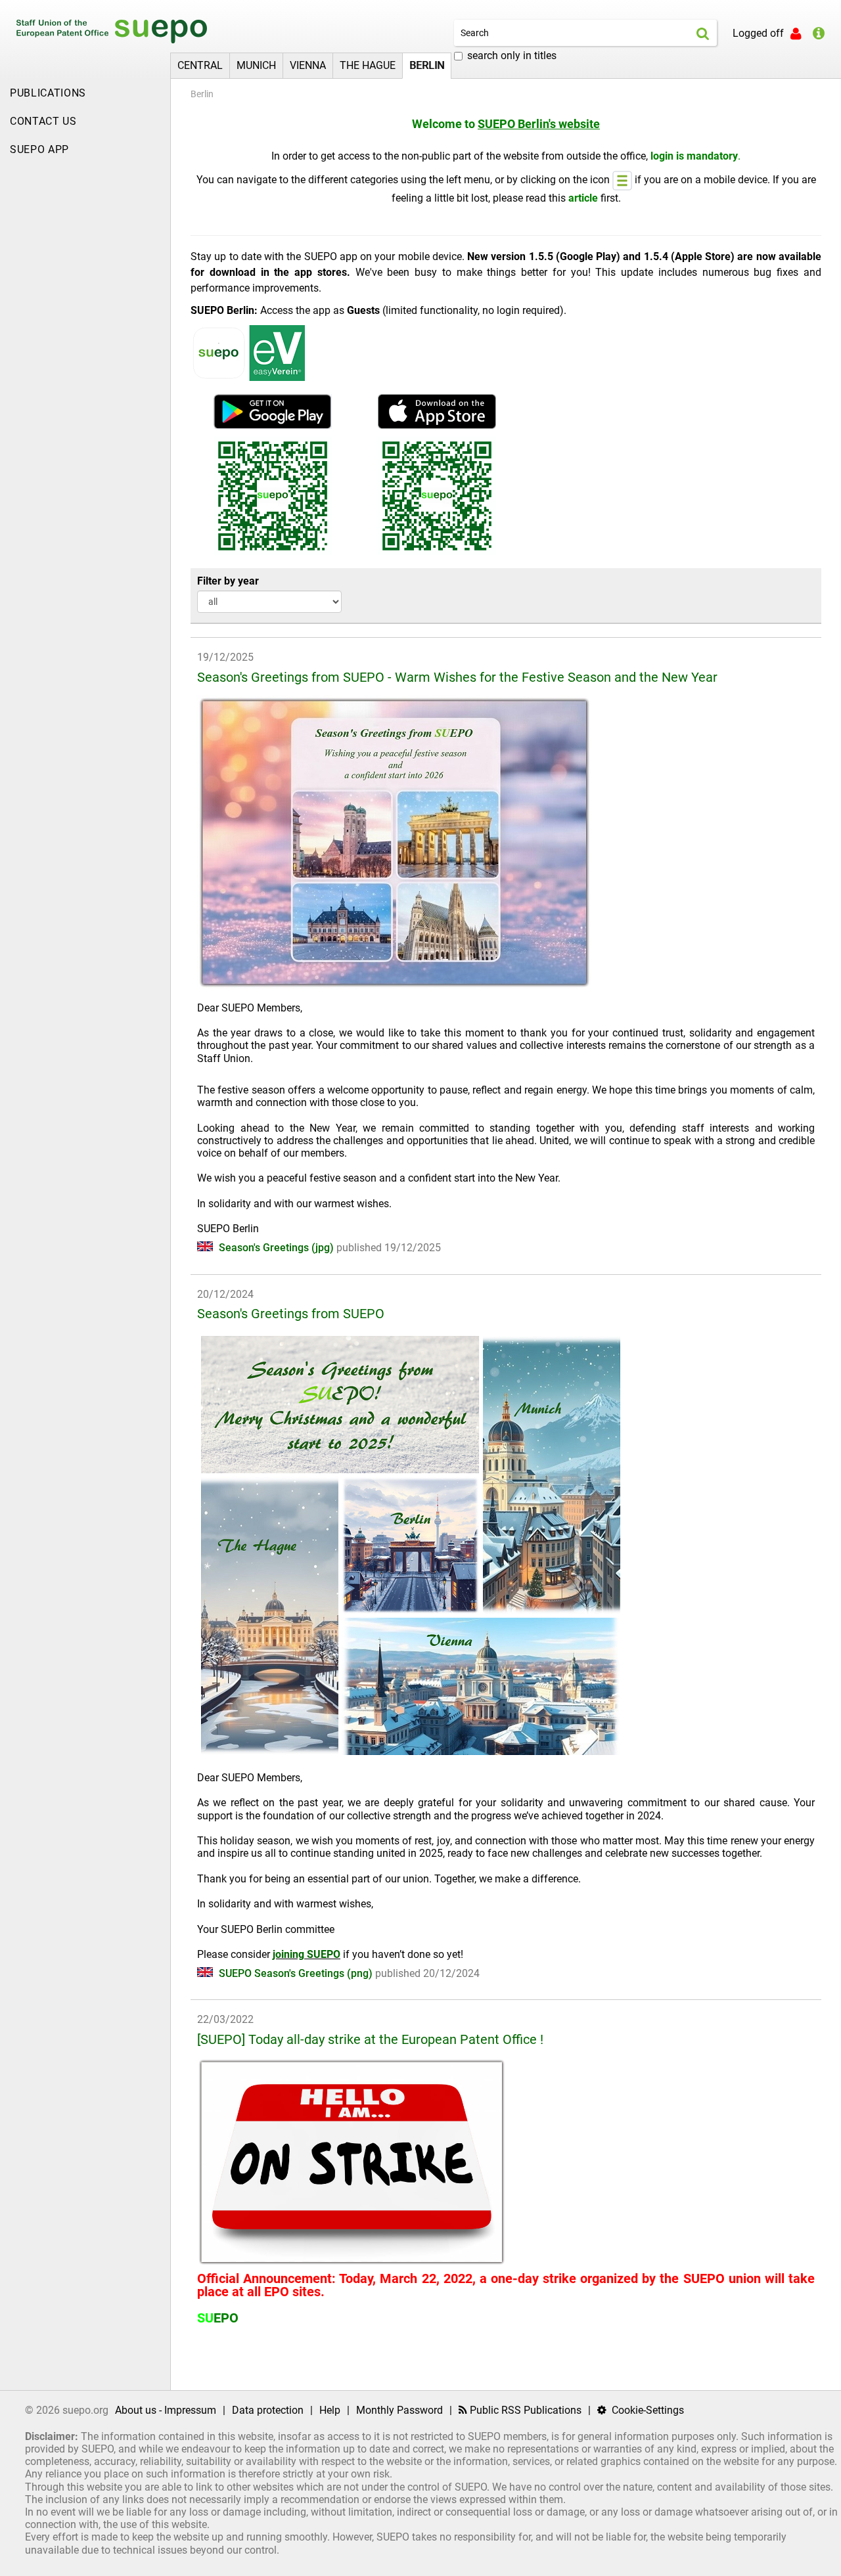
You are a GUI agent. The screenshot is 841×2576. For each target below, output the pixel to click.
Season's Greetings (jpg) (276, 1248)
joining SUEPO (307, 1954)
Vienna (308, 65)
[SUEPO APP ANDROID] (273, 411)
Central (200, 65)
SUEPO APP (39, 149)
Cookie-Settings (647, 2410)
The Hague (368, 65)
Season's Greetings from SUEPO (291, 1314)
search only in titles (512, 56)
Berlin (427, 65)
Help (330, 2410)
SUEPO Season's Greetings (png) (296, 1973)
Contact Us (43, 121)
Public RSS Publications (524, 2410)
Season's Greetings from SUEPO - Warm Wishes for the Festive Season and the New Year (457, 677)
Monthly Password (399, 2410)
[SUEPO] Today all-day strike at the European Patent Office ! (370, 2039)
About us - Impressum (166, 2410)
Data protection (268, 2410)
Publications (48, 93)
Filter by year (228, 581)
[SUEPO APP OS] (437, 411)
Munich (256, 65)
